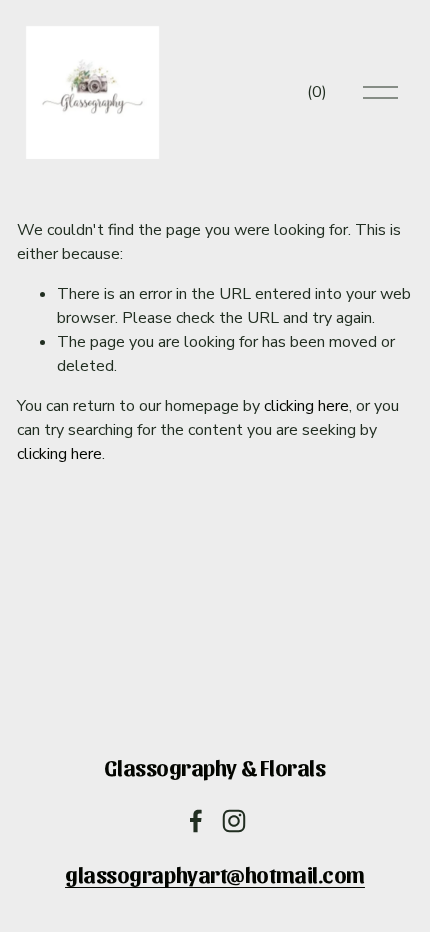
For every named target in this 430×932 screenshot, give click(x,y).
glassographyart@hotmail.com (215, 874)
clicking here (306, 406)
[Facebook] (196, 821)
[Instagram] (234, 821)
